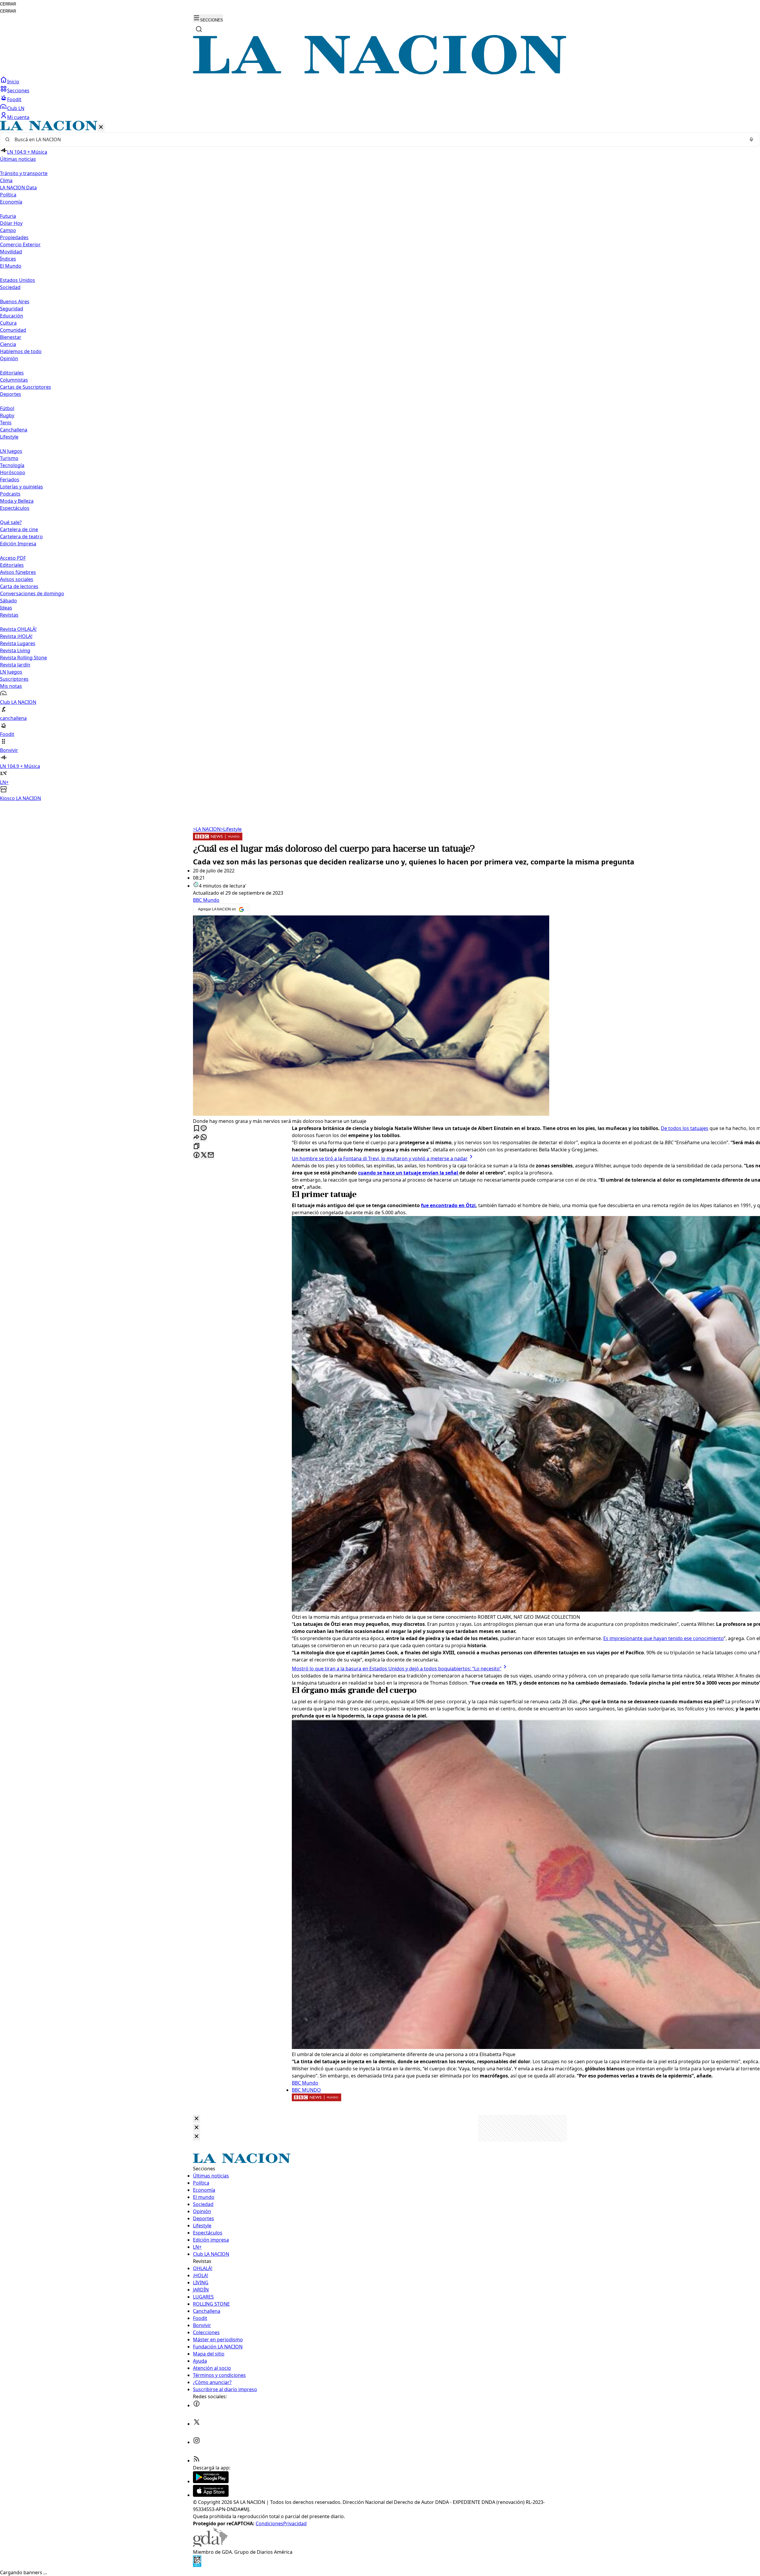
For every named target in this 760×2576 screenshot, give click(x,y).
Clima (6, 180)
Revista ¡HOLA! (16, 636)
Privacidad (295, 2523)
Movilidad (11, 252)
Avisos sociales (17, 579)
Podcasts (10, 494)
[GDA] (210, 2545)
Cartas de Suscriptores (26, 387)
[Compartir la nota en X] (204, 1155)
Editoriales (12, 373)
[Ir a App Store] (211, 2495)
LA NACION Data (18, 188)
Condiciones (269, 2523)
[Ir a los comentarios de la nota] (204, 1129)
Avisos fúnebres (18, 572)
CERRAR (8, 4)
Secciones (18, 91)
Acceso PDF (13, 558)
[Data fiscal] (197, 2565)
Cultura (8, 323)
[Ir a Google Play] (211, 2481)
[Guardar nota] (197, 1129)
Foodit (14, 99)
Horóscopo (13, 472)
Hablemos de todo (21, 351)
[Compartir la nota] (197, 1138)
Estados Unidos (18, 280)
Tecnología (12, 465)
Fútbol (7, 408)
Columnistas (14, 380)
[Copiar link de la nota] (197, 1146)
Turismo (9, 458)
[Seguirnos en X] (197, 2424)
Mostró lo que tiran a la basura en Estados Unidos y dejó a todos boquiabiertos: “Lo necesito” (397, 1669)
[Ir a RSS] (197, 2461)
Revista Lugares (18, 643)
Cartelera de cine (19, 529)
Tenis (6, 423)
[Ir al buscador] (199, 29)
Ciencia (8, 344)
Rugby (7, 415)
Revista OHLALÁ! (18, 629)
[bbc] (218, 839)
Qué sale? (11, 522)
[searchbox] (378, 139)
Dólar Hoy (11, 223)
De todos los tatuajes (685, 1128)
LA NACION (207, 829)
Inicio (13, 82)
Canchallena (14, 430)
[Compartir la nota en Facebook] (197, 1155)
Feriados (10, 480)
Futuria (8, 216)
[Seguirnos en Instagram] (197, 2442)
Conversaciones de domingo (32, 593)
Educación (12, 316)
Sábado (8, 601)
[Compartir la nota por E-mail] (211, 1155)
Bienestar (11, 337)
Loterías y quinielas (22, 487)
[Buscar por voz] (751, 139)
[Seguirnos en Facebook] (197, 2405)
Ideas (6, 608)
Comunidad (13, 330)
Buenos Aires (15, 301)
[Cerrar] (101, 127)
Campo (8, 230)
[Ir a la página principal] (380, 73)
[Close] (197, 2119)
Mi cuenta (18, 117)
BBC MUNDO (306, 2090)
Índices (8, 259)
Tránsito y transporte (24, 173)
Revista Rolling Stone (23, 658)
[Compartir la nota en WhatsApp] (204, 1138)
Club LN (16, 108)
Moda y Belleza (17, 501)
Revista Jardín (15, 665)
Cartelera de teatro (21, 537)
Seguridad (12, 309)
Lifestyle (231, 829)
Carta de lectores (19, 586)
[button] (380, 461)
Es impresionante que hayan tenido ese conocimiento (664, 1638)
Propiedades (14, 237)
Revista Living (15, 650)
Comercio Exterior (20, 245)
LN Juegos (11, 451)
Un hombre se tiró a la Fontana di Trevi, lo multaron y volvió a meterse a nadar (380, 1158)
